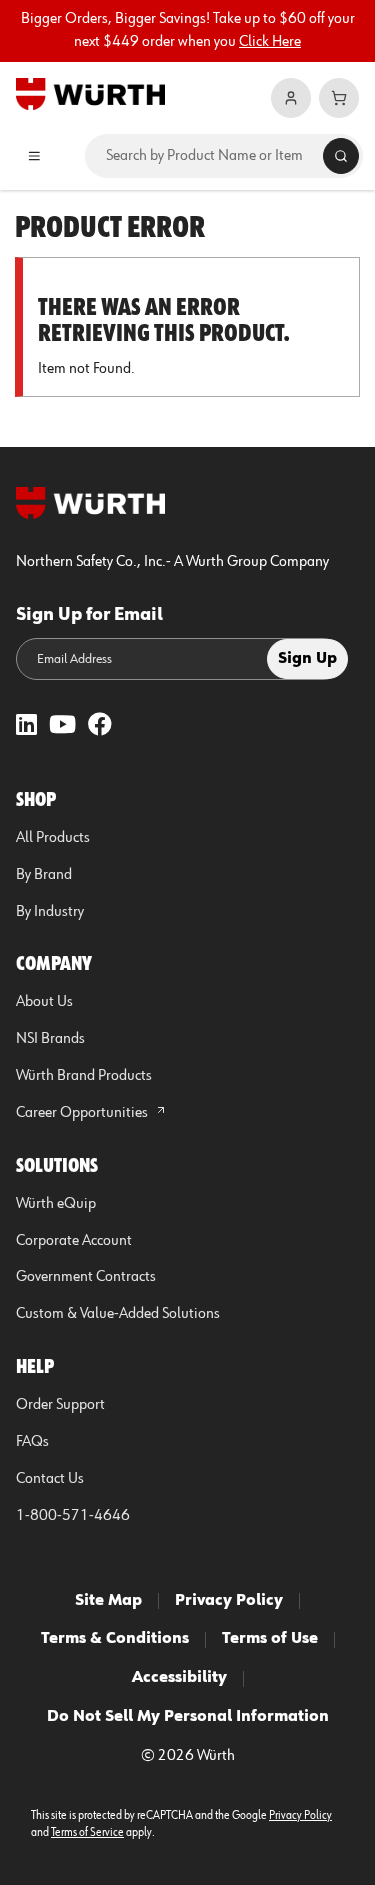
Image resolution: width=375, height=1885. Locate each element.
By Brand (44, 875)
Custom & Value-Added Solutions (118, 1314)
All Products (53, 838)
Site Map (108, 1601)
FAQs (32, 1442)
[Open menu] (34, 156)
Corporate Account (74, 1241)
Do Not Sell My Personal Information (188, 1717)
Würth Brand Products (84, 1076)
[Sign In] (291, 98)
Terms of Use (270, 1639)
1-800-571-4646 (73, 1516)
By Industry (50, 912)
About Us (44, 1002)
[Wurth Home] (90, 93)
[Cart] (339, 98)
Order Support (60, 1405)
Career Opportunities (83, 1113)
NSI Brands (50, 1039)
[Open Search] (341, 156)
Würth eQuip (56, 1204)
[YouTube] (62, 726)
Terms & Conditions (115, 1639)
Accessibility (179, 1678)
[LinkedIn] (26, 726)
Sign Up (307, 659)
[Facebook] (100, 726)
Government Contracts (86, 1277)
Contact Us (50, 1479)
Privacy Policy (229, 1601)
